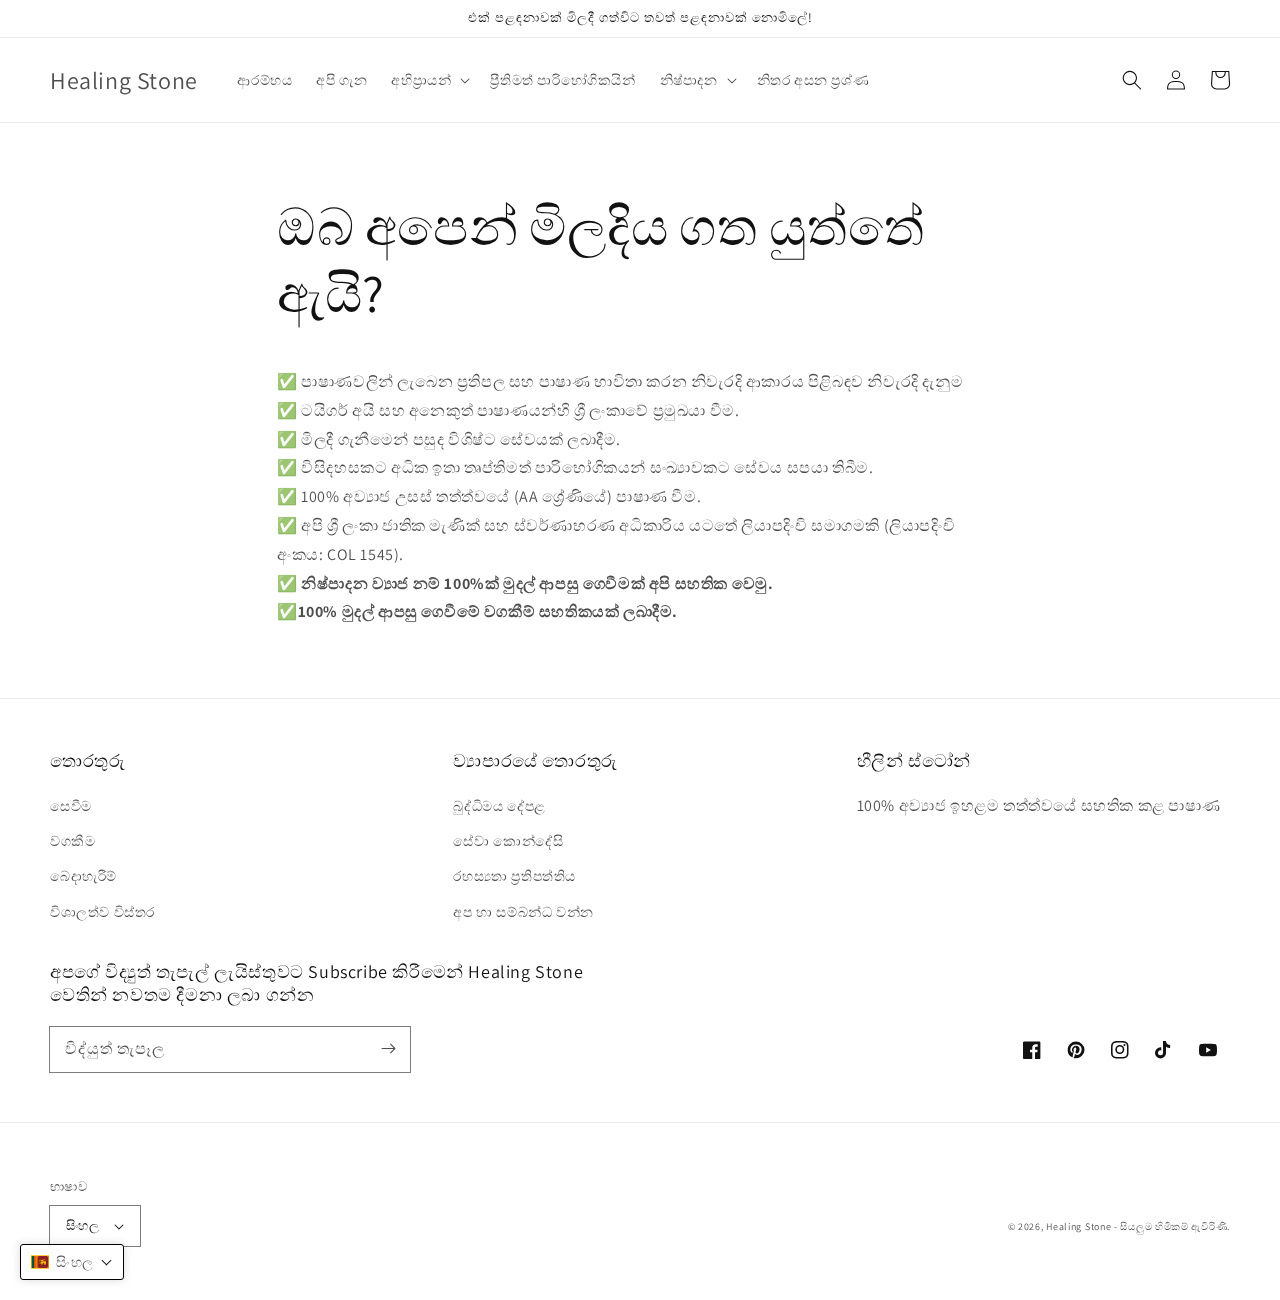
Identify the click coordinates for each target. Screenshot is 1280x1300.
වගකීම (72, 841)
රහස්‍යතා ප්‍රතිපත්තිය (514, 876)
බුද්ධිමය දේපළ (499, 806)
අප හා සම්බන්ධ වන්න (523, 912)
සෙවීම (71, 806)
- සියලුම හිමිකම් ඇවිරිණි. (1172, 1226)
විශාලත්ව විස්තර (102, 912)
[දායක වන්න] (388, 1049)
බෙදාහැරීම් (83, 876)
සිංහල (82, 1225)
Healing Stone (1078, 1226)
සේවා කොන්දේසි (508, 841)
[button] (1132, 80)
